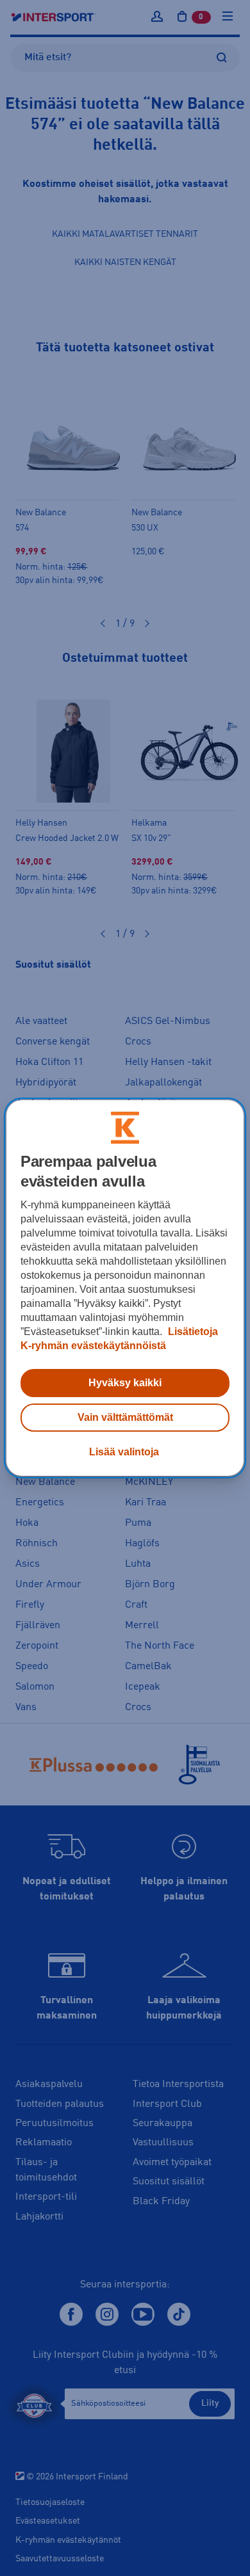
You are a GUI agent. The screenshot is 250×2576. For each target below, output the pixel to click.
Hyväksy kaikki (125, 1383)
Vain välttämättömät (125, 1417)
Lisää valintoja (124, 1452)
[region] (125, 1288)
